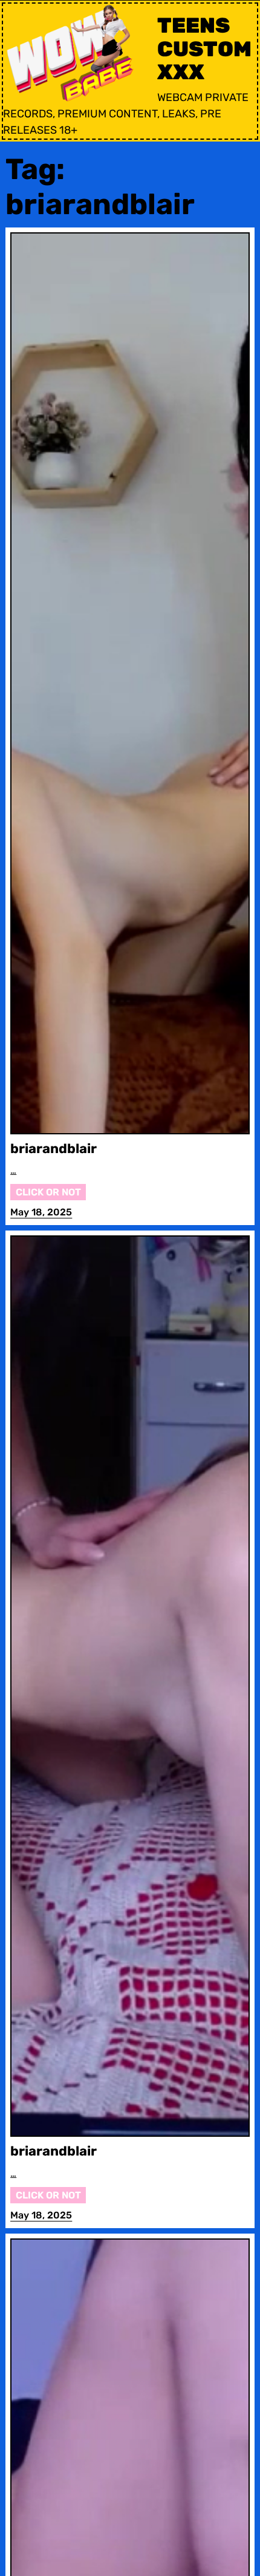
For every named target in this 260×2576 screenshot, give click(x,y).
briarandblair (54, 1149)
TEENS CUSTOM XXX (204, 49)
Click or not (48, 1192)
